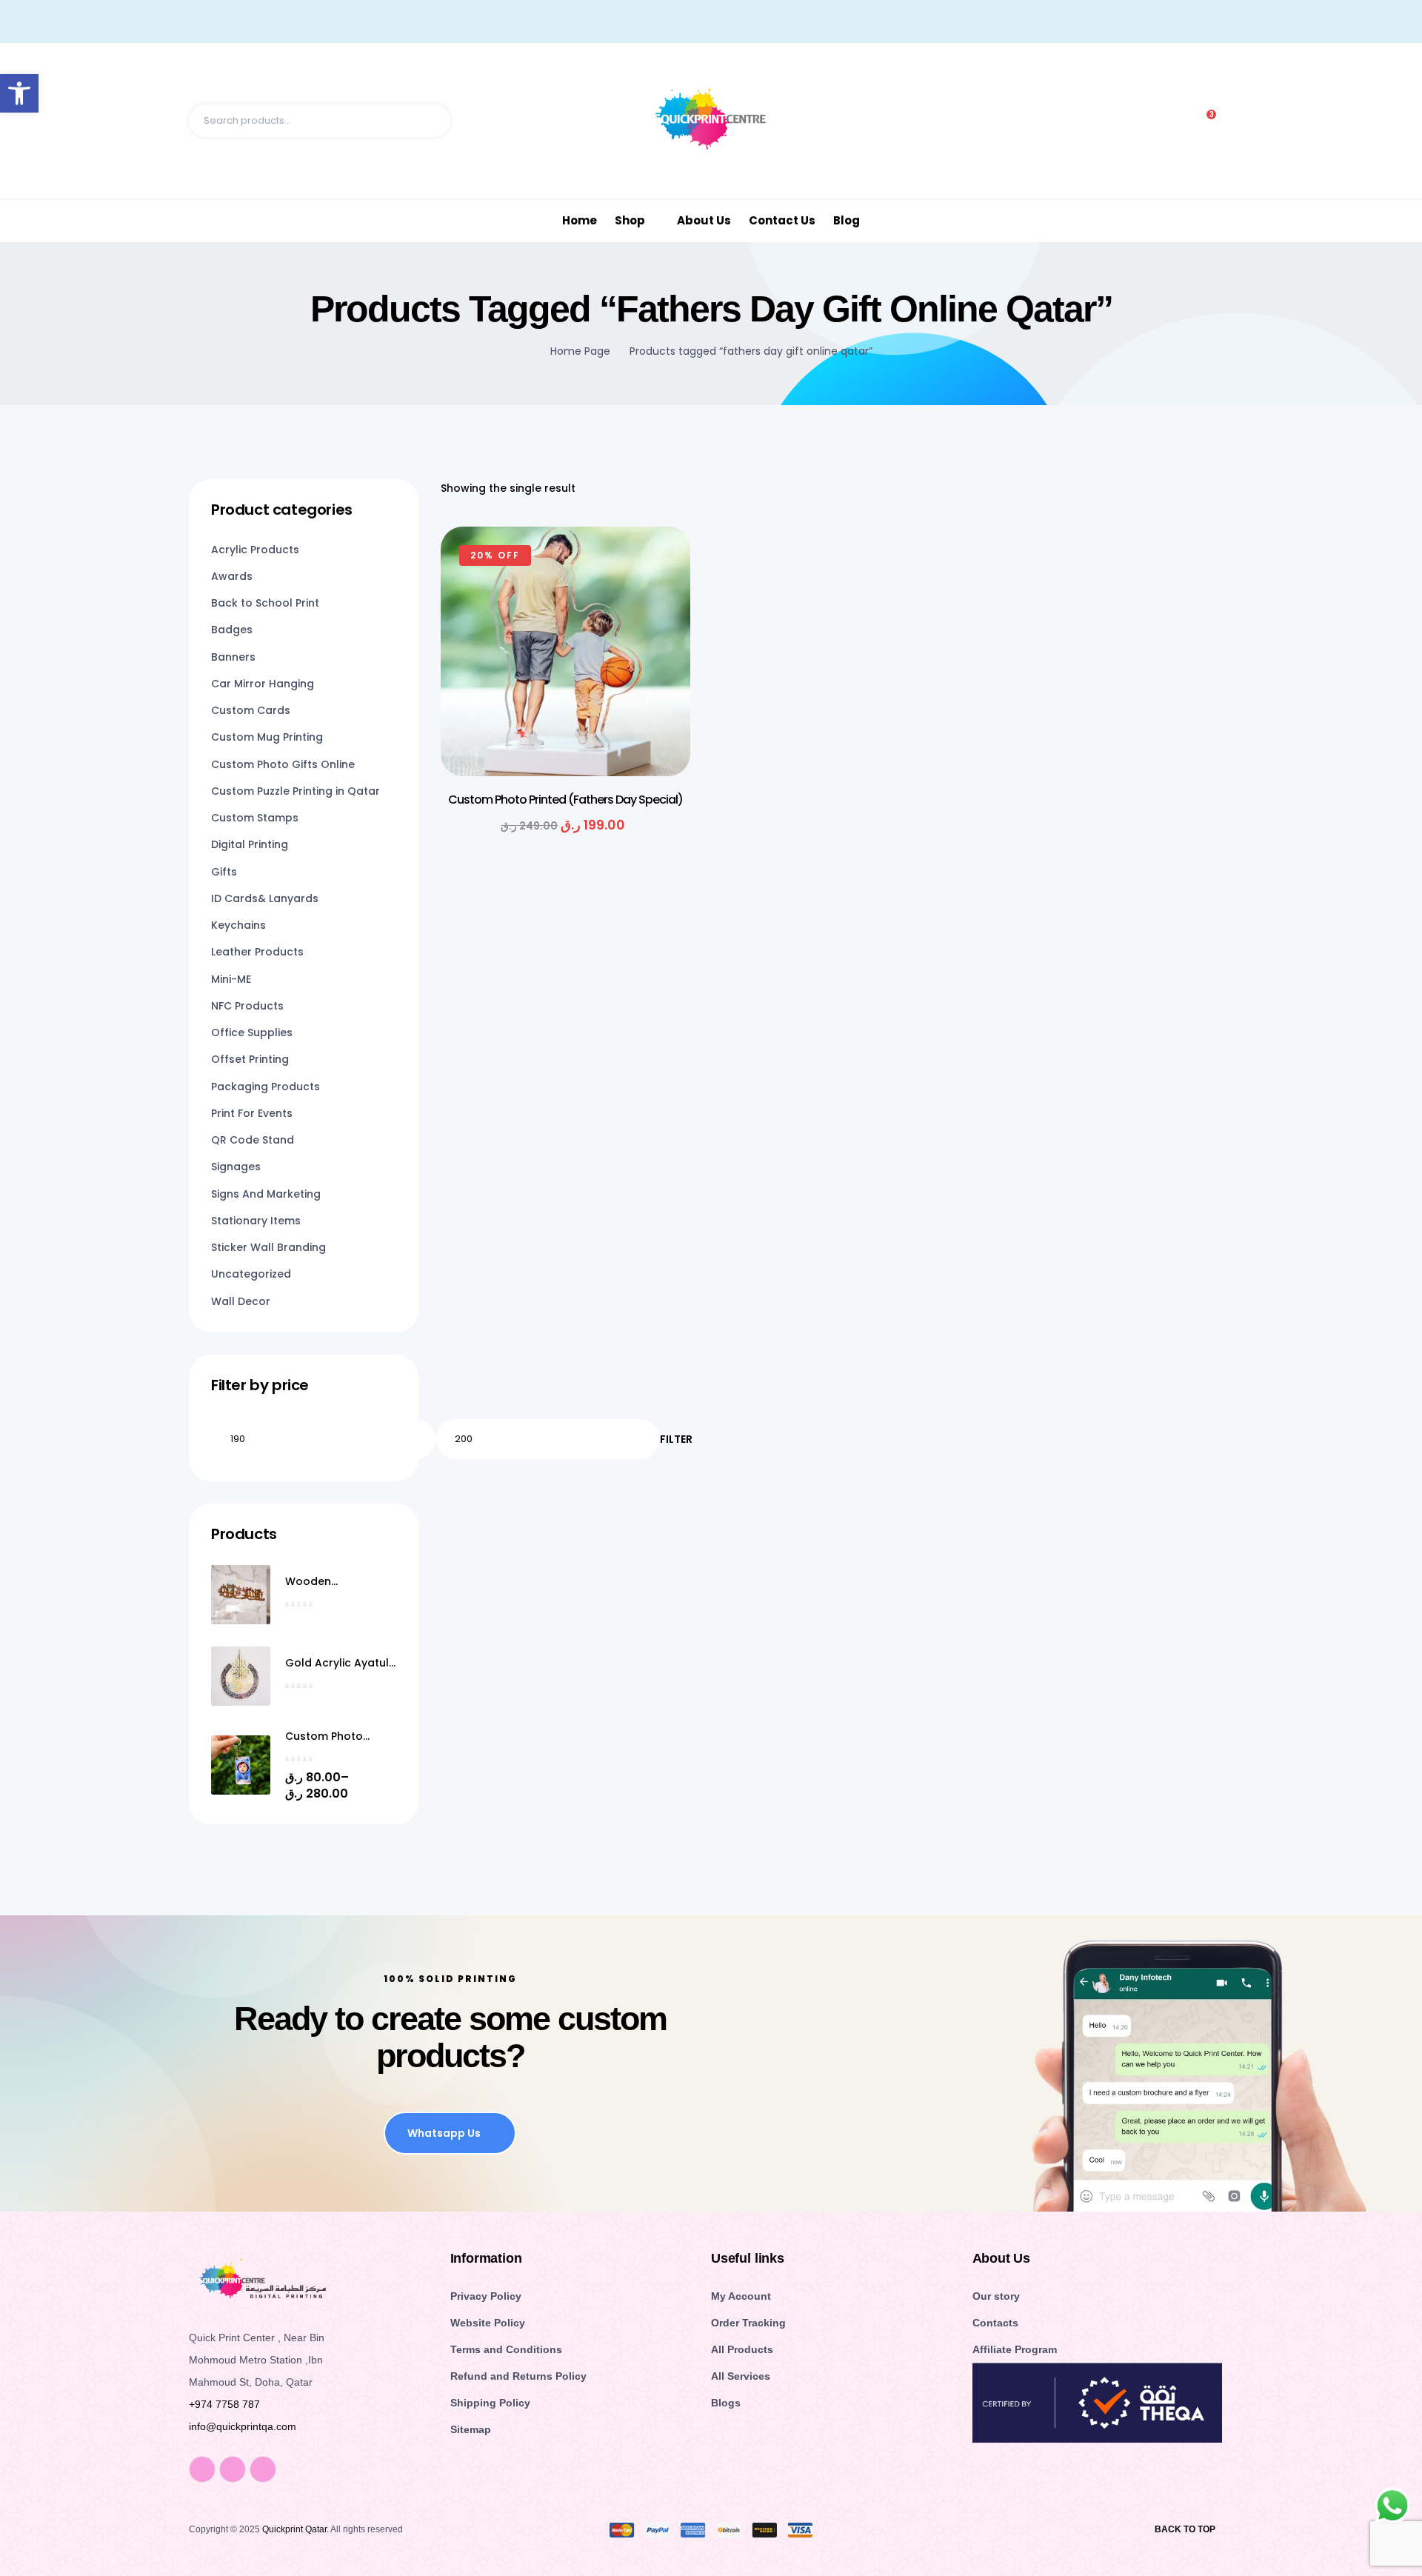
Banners (233, 657)
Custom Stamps (255, 818)
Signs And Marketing (266, 1194)
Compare (657, 641)
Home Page (580, 351)
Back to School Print (265, 603)
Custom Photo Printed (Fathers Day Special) (565, 800)
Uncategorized (251, 1274)
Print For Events (252, 1113)
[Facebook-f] (202, 2469)
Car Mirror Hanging (263, 684)
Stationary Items (256, 1221)
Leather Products (257, 952)
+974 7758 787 (224, 2404)
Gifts (224, 872)
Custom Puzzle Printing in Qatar (296, 791)
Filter (676, 1439)
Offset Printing (250, 1059)
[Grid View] (1201, 488)
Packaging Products (266, 1087)
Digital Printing (250, 844)
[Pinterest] (263, 2469)
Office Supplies (252, 1032)
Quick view (657, 604)
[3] (1204, 121)
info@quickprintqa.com (243, 2426)
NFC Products (247, 1006)
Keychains (238, 925)
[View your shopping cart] (1227, 121)
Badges (232, 630)
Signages (236, 1167)
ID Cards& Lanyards (265, 898)
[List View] (1226, 488)
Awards (232, 576)
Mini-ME (231, 979)
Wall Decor (241, 1301)
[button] (19, 93)
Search (432, 121)
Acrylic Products (255, 550)
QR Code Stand (253, 1140)
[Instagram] (233, 2469)
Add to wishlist (657, 567)
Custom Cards (251, 710)
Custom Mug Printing (267, 737)
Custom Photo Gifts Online (283, 764)
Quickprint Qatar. (296, 2529)
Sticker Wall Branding (268, 1247)
